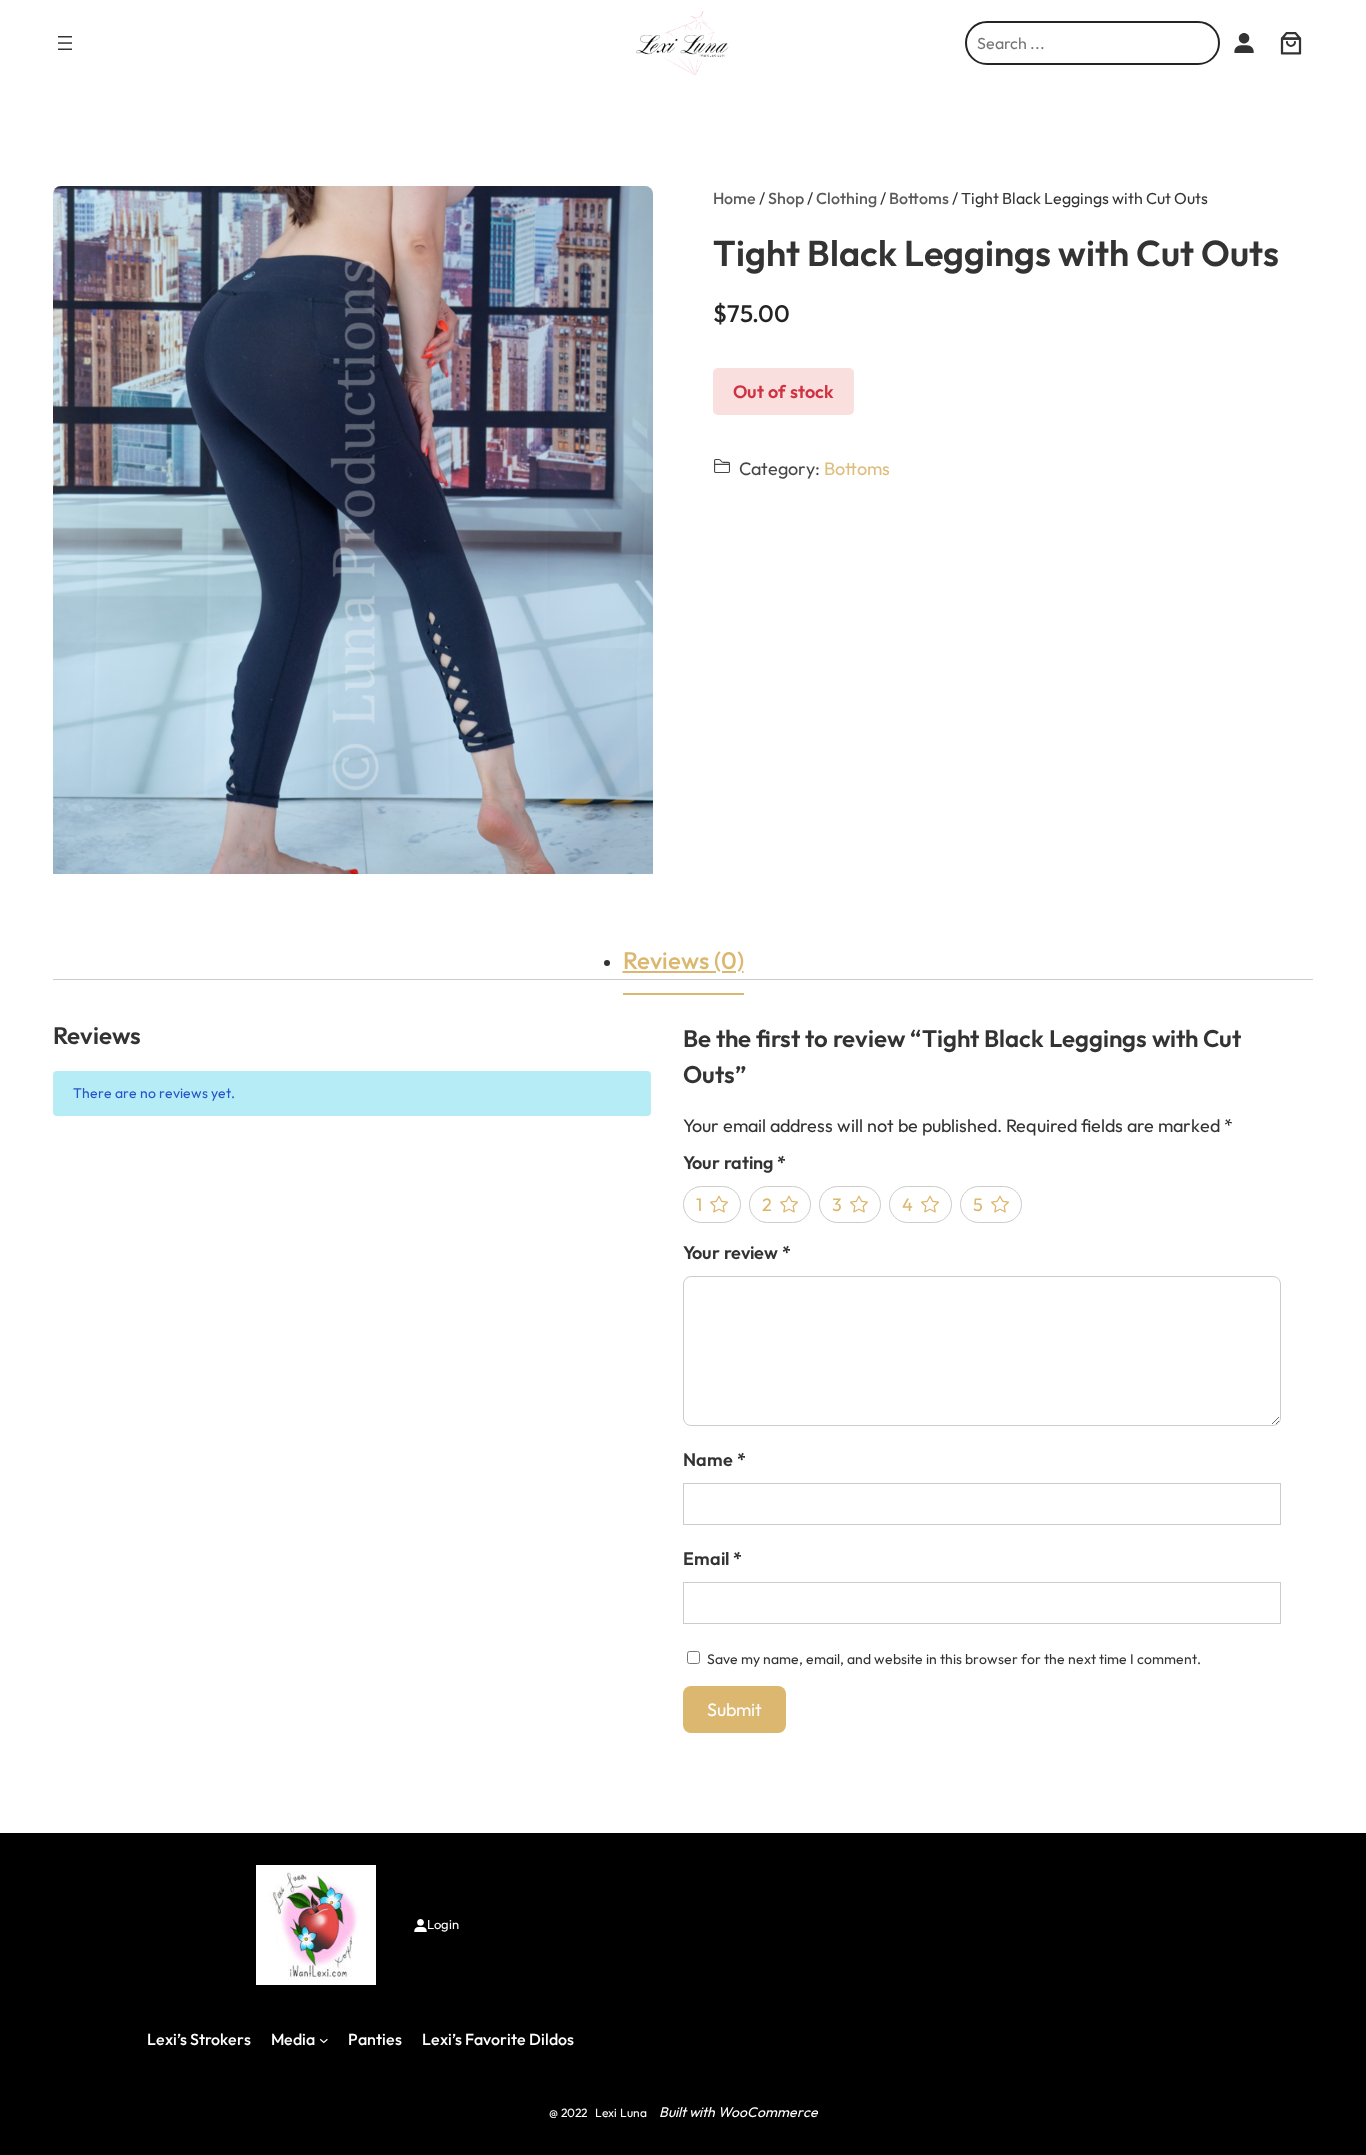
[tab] (683, 960)
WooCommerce (768, 2112)
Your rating (734, 1162)
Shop (786, 198)
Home (734, 198)
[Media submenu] (324, 2040)
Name (714, 1459)
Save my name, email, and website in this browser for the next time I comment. (954, 1659)
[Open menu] (65, 43)
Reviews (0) (683, 960)
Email (712, 1558)
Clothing (846, 198)
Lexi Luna (621, 2112)
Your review (737, 1252)
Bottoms (919, 198)
